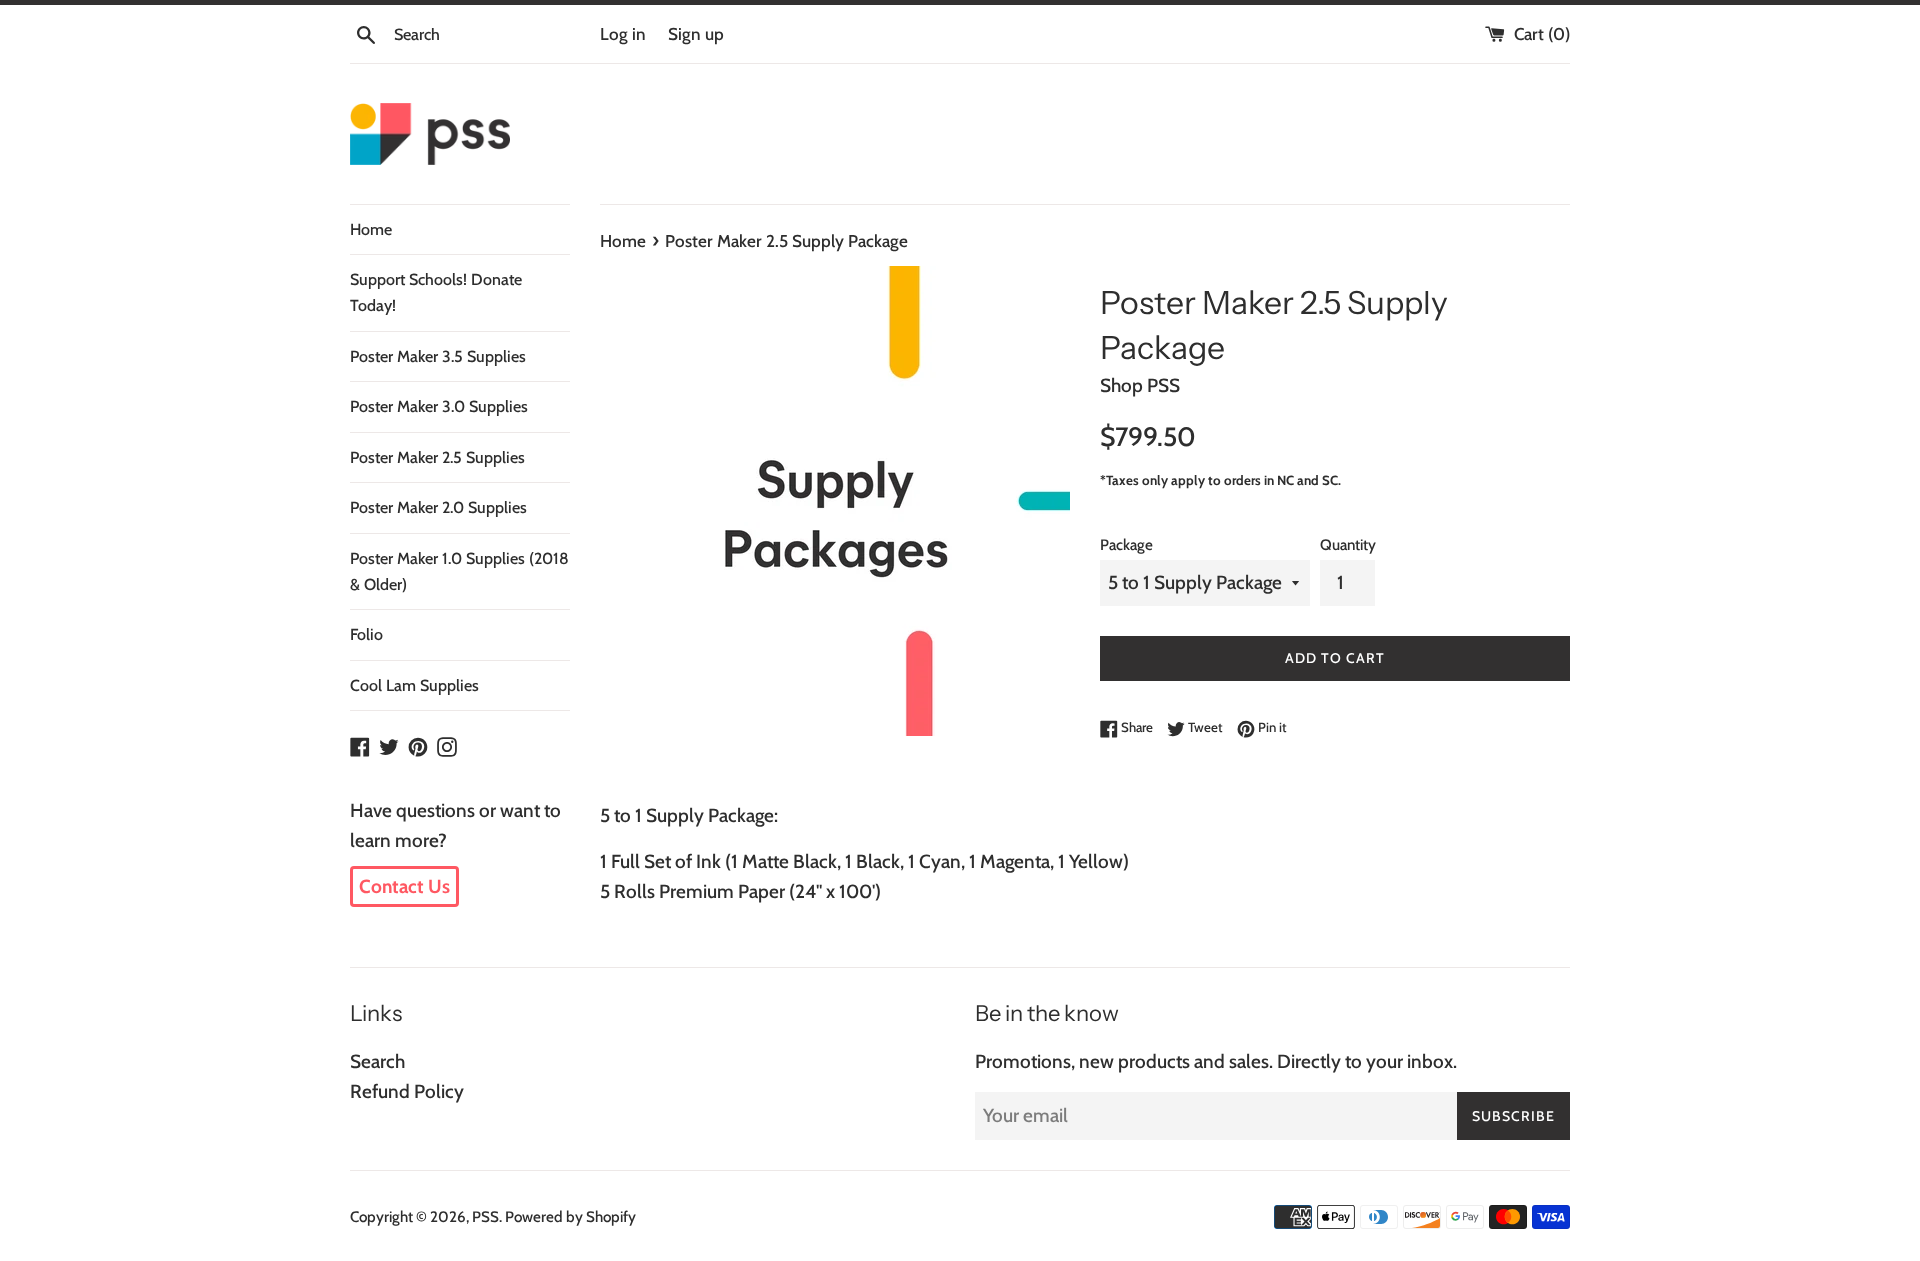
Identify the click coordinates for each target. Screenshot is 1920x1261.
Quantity (1348, 544)
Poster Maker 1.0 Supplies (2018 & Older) (459, 571)
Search (377, 1061)
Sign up (696, 33)
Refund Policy (407, 1091)
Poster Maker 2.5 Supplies (437, 457)
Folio (366, 634)
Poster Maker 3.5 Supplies (438, 356)
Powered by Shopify (570, 1216)
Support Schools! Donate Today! (436, 292)
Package (1126, 544)
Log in (623, 33)
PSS (485, 1216)
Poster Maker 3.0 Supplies (439, 406)
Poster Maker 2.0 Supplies (438, 507)
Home (371, 229)
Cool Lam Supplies (414, 685)
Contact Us (404, 886)
